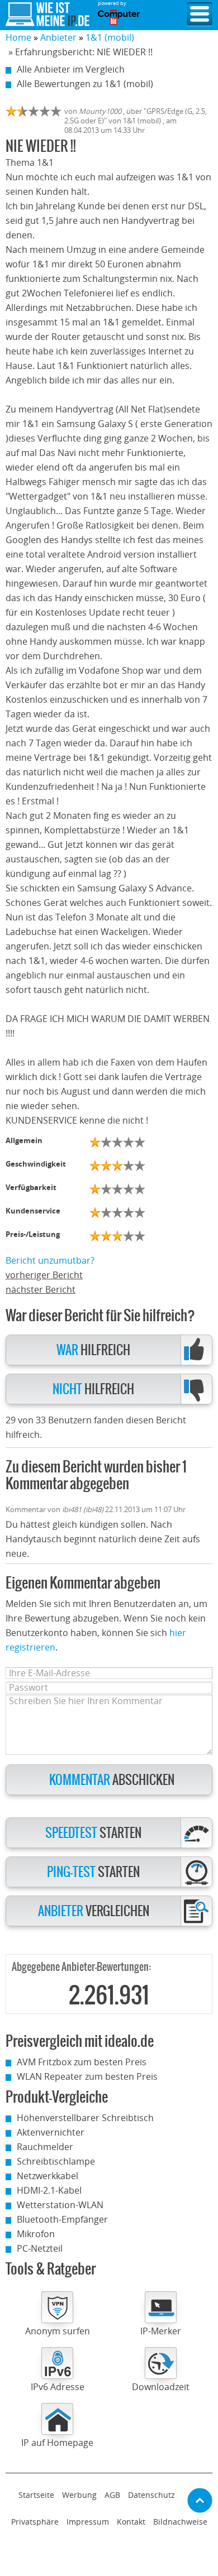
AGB (112, 2495)
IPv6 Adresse (58, 2387)
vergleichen (94, 1911)
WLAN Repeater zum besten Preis (87, 2076)
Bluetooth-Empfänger (62, 2219)
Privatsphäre (35, 2522)
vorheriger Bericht (44, 1275)
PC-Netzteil (40, 2248)
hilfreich (93, 1351)
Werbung (79, 2495)
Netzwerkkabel (48, 2176)
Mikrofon (36, 2234)
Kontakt (131, 2522)
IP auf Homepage (57, 2443)
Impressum (88, 2522)
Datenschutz (151, 2495)
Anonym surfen (58, 2331)
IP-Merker (161, 2331)
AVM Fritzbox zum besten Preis (82, 2062)
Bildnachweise (180, 2522)
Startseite (36, 2495)
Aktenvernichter (51, 2132)
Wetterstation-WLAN (60, 2205)
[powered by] (119, 17)
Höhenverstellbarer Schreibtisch (85, 2118)
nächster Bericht (41, 1289)
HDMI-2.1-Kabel (49, 2190)
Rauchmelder (45, 2147)
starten (93, 1833)
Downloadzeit (161, 2387)
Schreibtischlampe (56, 2161)
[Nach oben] (200, 2500)
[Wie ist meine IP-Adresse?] (48, 15)
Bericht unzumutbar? (50, 1260)
